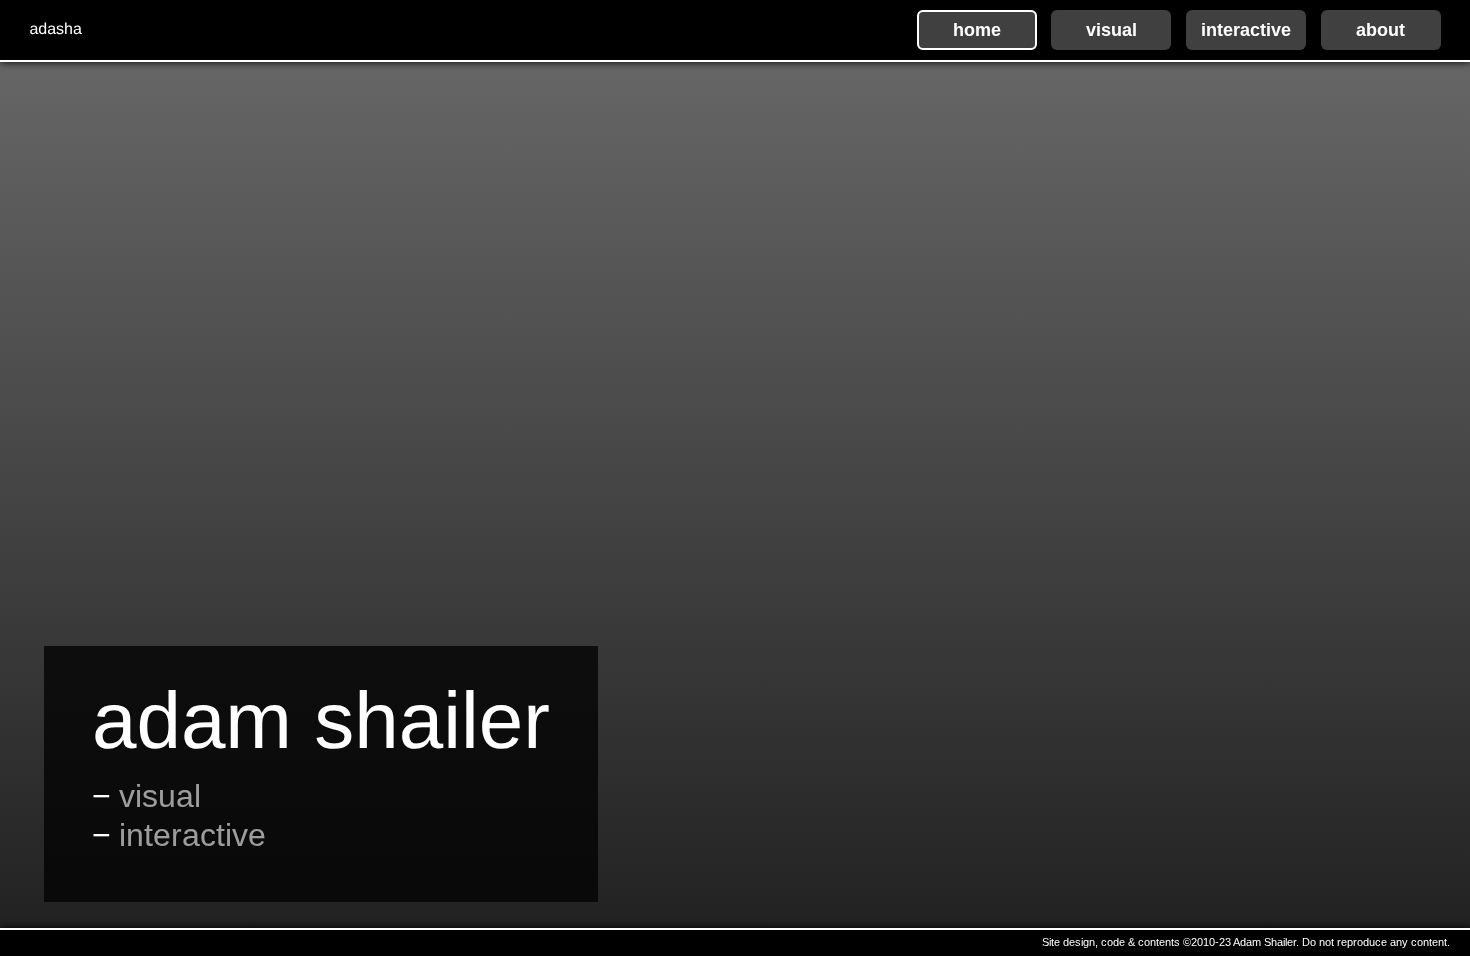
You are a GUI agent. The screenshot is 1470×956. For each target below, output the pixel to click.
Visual (160, 796)
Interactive (192, 835)
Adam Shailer (321, 721)
